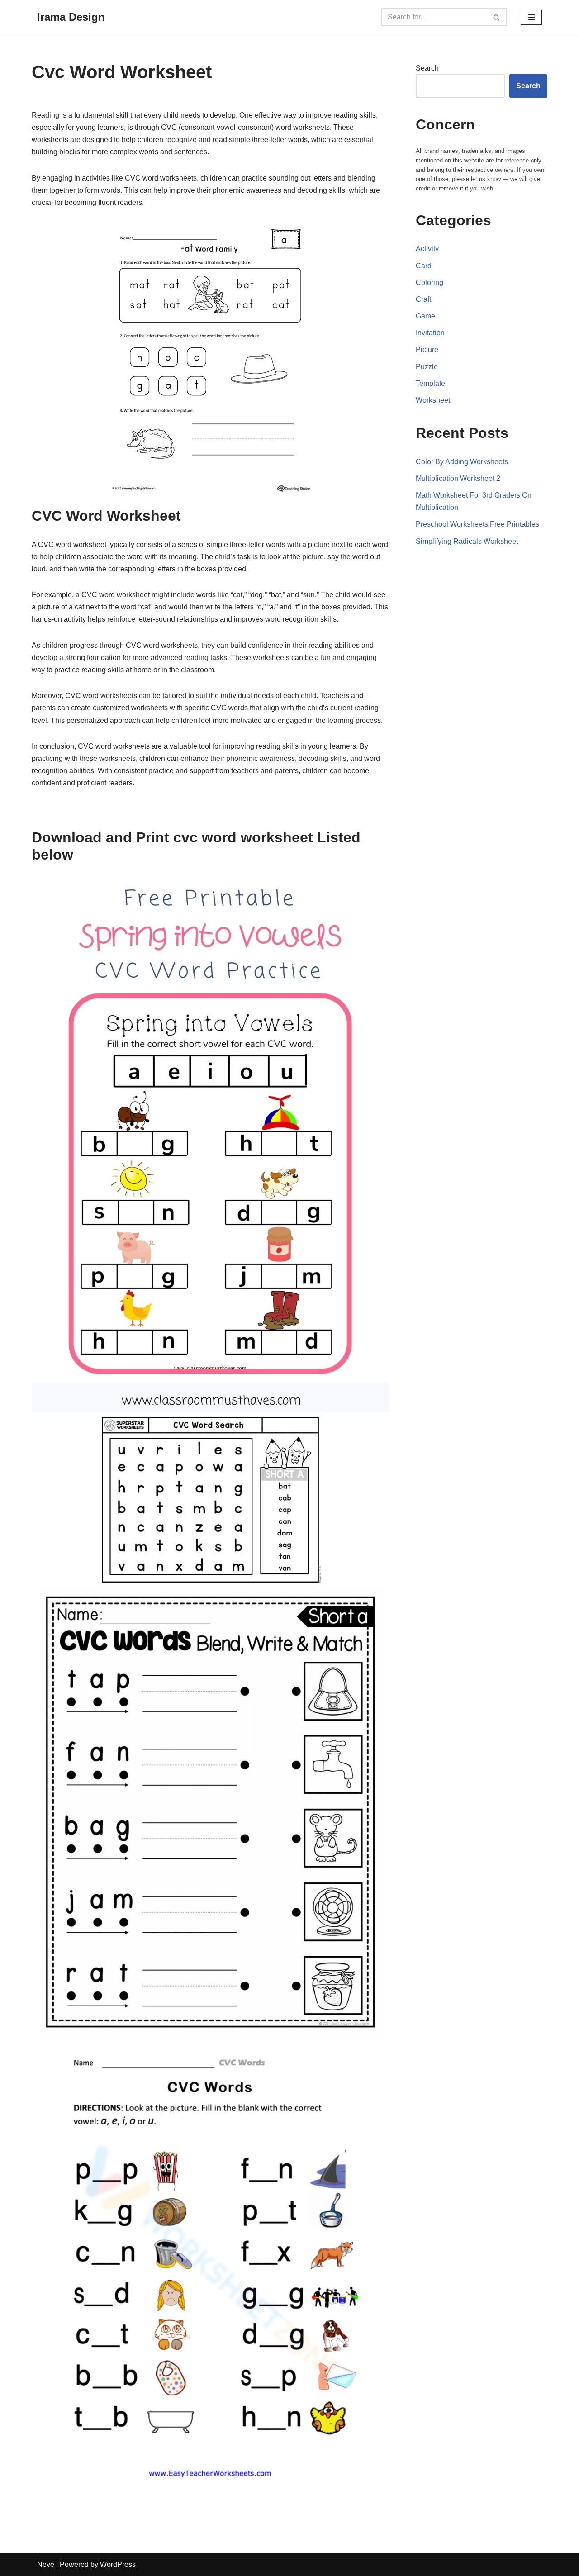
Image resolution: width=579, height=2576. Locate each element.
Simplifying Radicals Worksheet (467, 541)
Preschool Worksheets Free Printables (477, 524)
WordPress (118, 2564)
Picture (427, 349)
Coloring (430, 283)
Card (424, 266)
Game (425, 316)
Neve (46, 2564)
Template (430, 383)
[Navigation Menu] (531, 17)
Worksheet (433, 400)
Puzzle (427, 367)
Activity (427, 249)
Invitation (430, 333)
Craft (423, 299)
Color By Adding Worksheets (462, 462)
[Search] (497, 17)
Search (427, 68)
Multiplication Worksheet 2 (458, 478)
